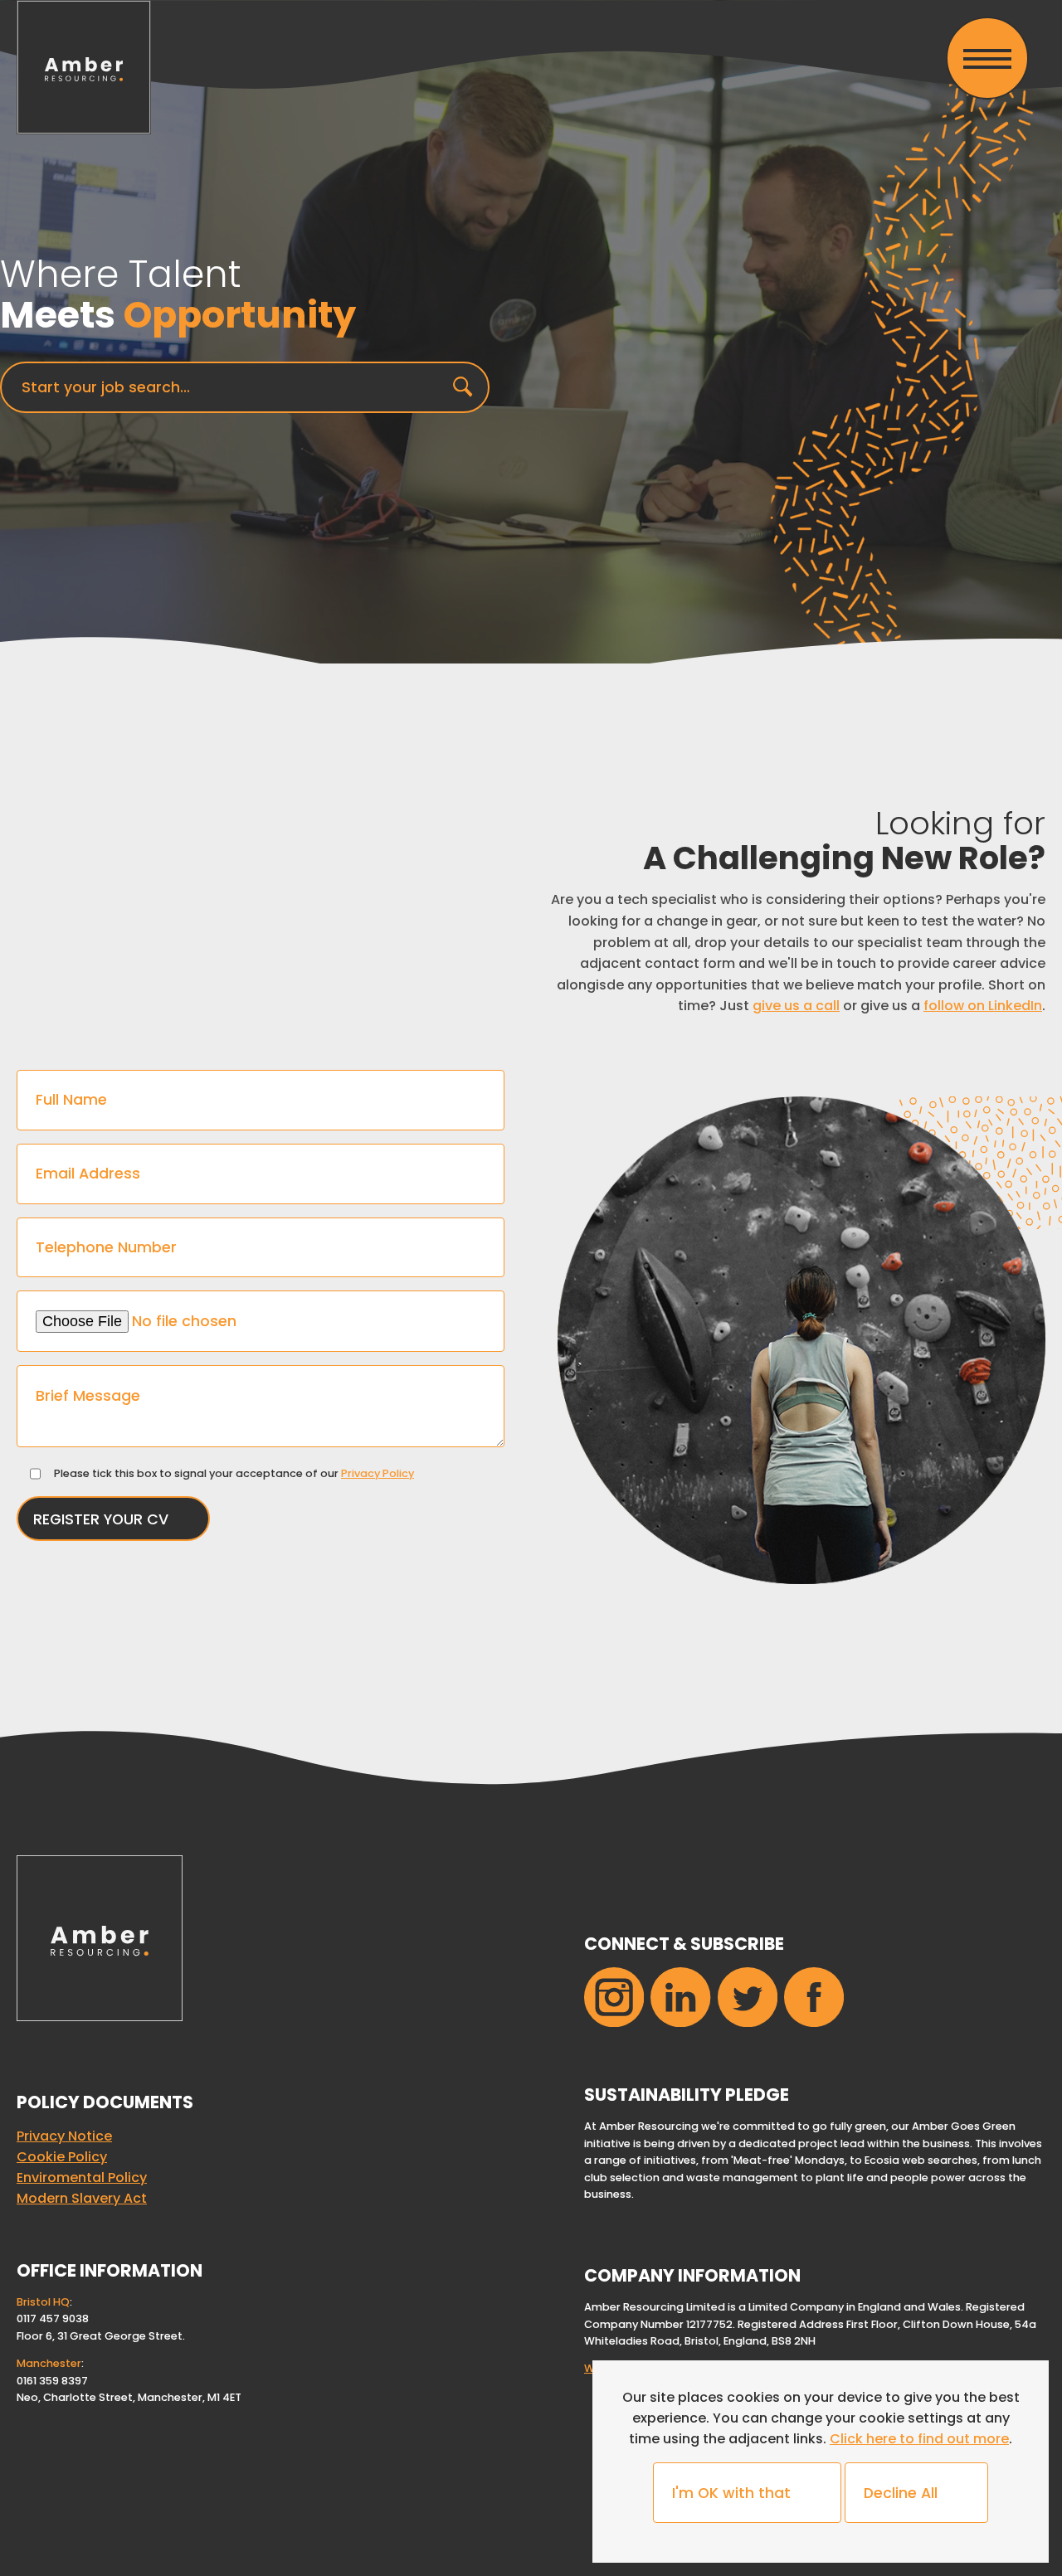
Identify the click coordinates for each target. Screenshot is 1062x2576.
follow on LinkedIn (983, 1006)
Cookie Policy (62, 2157)
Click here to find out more (919, 2439)
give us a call (796, 1006)
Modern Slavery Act (82, 2198)
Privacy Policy (378, 1473)
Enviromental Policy (82, 2177)
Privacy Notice (64, 2136)
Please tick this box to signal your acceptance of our (234, 1473)
